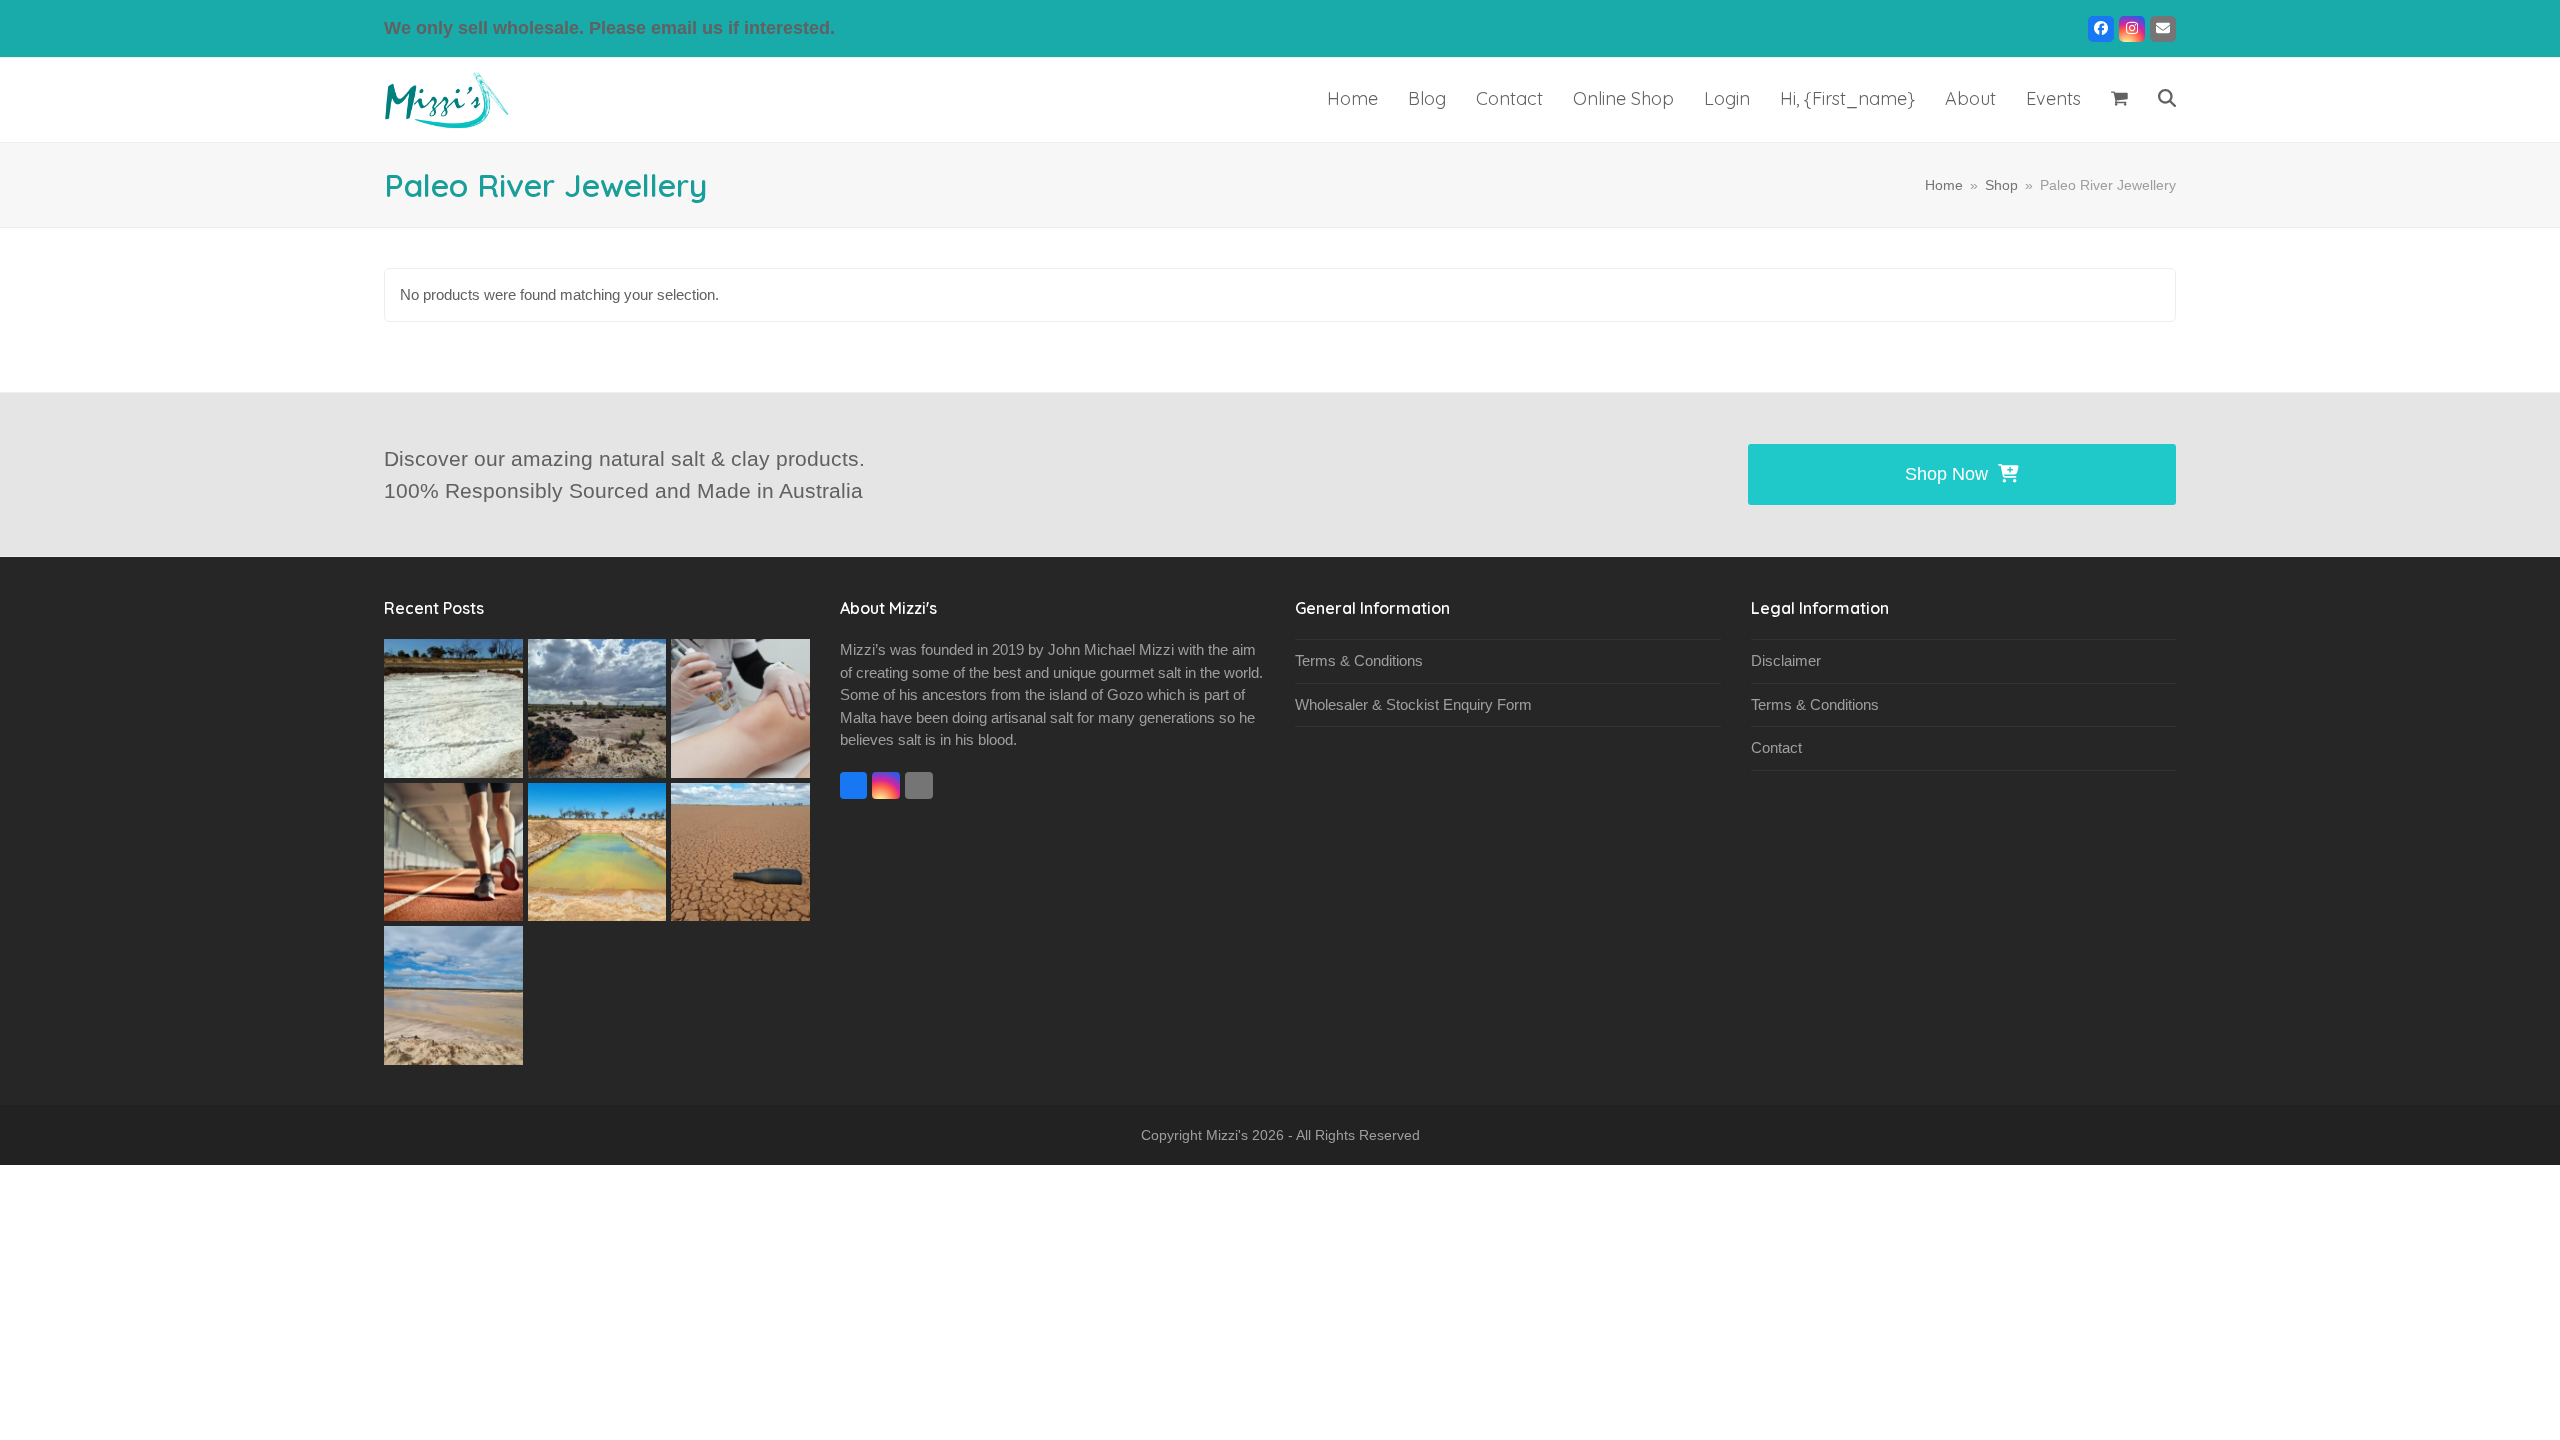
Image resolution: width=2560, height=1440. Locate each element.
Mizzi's (1227, 1135)
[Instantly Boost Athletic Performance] (453, 850)
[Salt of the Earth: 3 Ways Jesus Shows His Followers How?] (597, 706)
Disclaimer (1786, 660)
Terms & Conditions (1359, 660)
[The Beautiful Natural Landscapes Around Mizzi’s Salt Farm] (740, 850)
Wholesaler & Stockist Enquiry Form (1413, 704)
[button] (2119, 100)
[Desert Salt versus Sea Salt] (453, 706)
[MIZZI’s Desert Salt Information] (453, 993)
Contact (1776, 747)
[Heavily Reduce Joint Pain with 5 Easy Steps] (740, 706)
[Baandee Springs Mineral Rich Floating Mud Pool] (597, 850)
